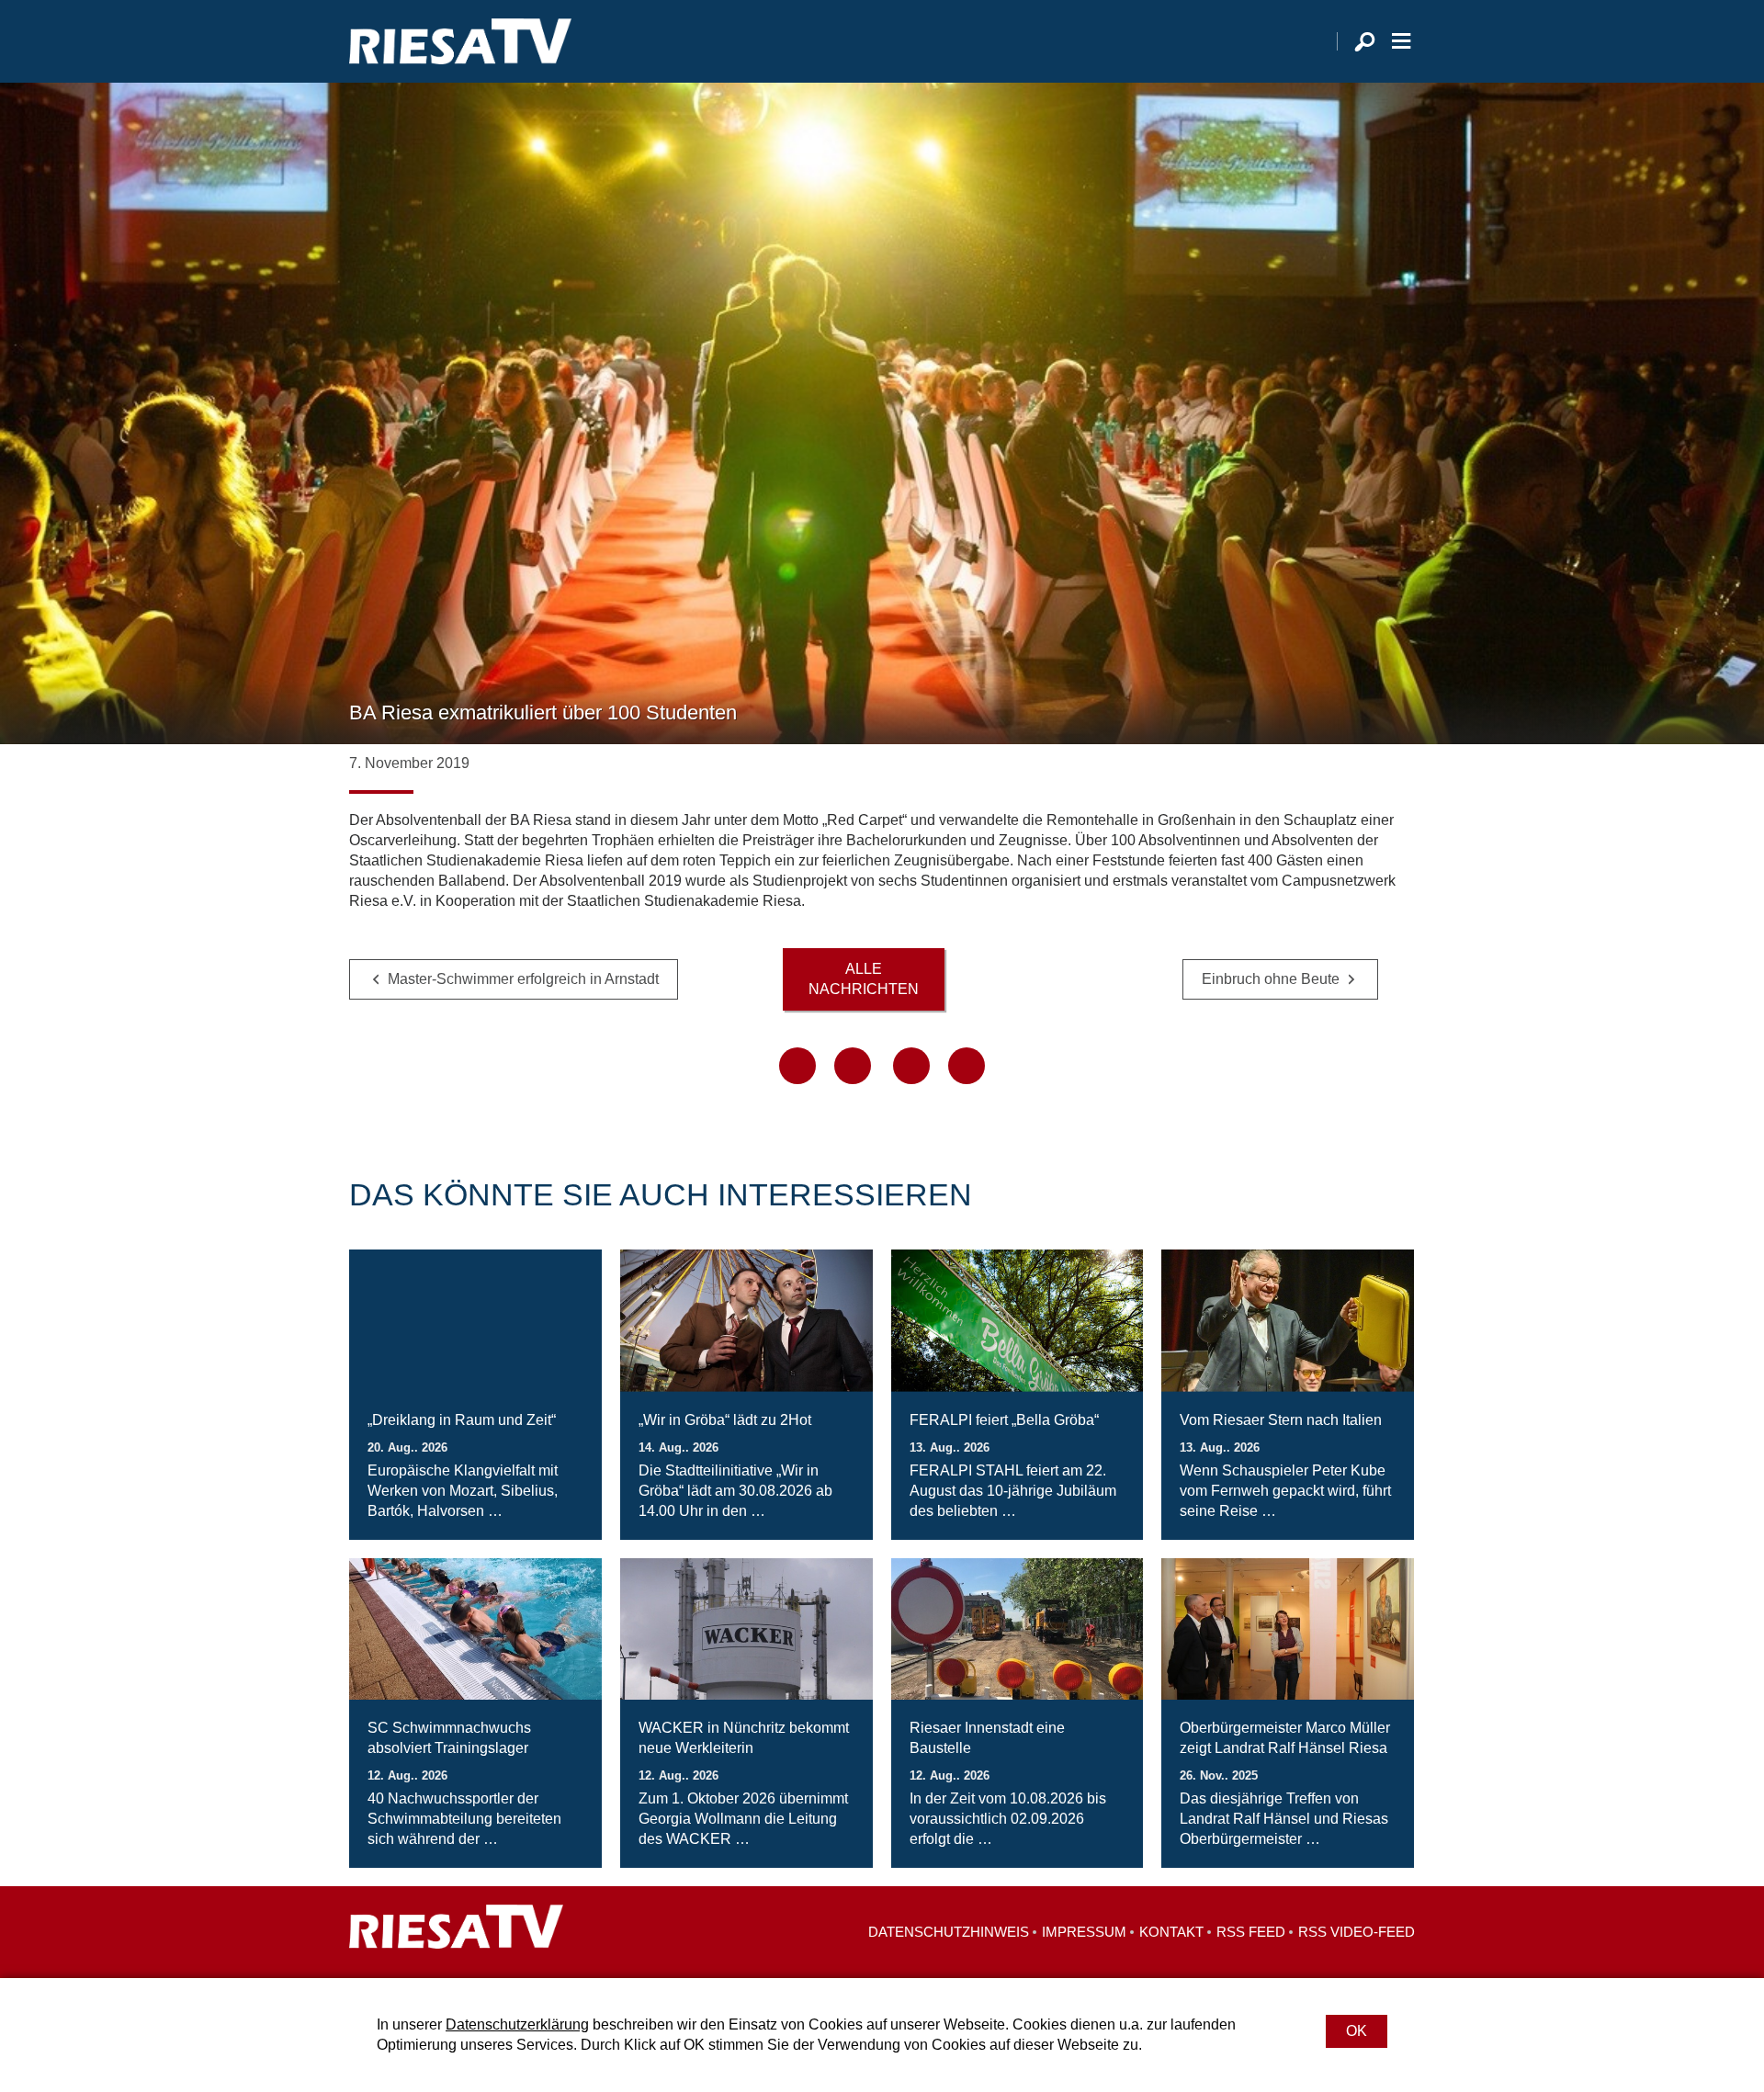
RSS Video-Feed (1357, 1932)
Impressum (1084, 1932)
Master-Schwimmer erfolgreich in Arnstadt (523, 979)
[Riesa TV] (460, 41)
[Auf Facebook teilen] (797, 1066)
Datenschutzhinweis (949, 1932)
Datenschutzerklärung (517, 2024)
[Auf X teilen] (853, 1066)
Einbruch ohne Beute (1271, 979)
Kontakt (1171, 1932)
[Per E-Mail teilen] (967, 1066)
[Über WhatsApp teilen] (911, 1066)
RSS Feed (1251, 1932)
